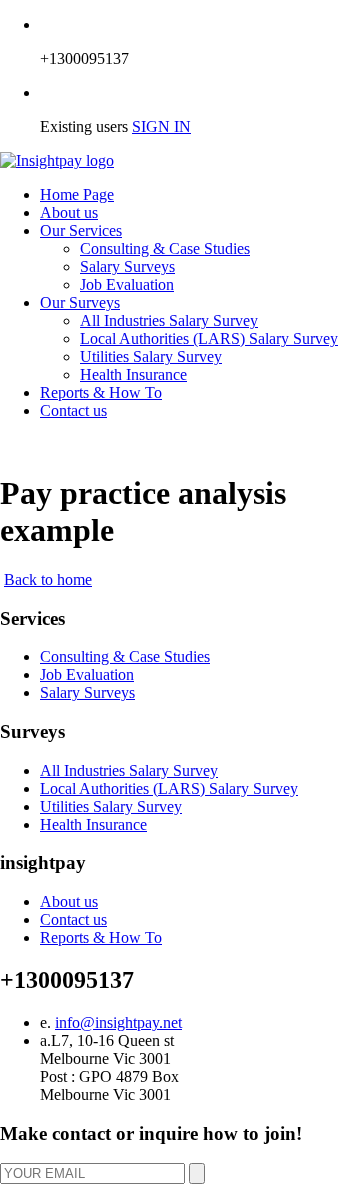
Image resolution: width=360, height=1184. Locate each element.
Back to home (48, 579)
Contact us (73, 410)
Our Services (81, 230)
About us (69, 212)
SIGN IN (161, 126)
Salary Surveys (127, 266)
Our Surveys (80, 302)
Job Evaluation (127, 284)
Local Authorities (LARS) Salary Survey (209, 338)
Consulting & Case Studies (165, 248)
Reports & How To (101, 392)
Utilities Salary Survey (151, 356)
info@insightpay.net (118, 1022)
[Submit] (197, 1173)
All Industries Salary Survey (169, 320)
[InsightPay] (57, 160)
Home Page (77, 194)
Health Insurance (133, 374)
